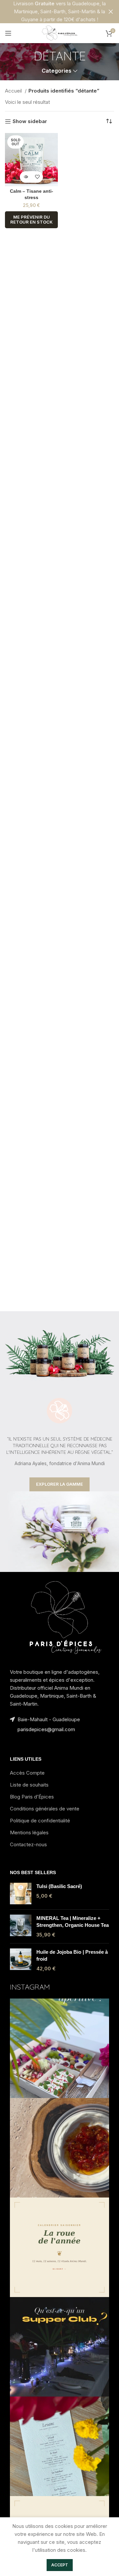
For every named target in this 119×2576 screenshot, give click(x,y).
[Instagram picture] (59, 2048)
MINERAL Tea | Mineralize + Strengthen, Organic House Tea (73, 1922)
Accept (60, 2565)
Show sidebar (30, 121)
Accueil (14, 91)
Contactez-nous (28, 1844)
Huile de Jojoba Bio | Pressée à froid (72, 1955)
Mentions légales (29, 1832)
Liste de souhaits (29, 1785)
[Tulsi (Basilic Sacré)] (21, 1894)
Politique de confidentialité (40, 1821)
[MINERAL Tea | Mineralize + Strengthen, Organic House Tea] (21, 1926)
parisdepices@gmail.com (46, 1729)
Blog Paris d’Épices (32, 1797)
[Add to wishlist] (37, 177)
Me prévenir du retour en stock (31, 220)
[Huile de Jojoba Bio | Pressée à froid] (21, 1960)
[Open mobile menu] (8, 33)
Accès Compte (27, 1773)
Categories (57, 71)
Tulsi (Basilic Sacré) (59, 1886)
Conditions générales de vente (45, 1809)
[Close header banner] (111, 12)
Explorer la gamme (59, 1484)
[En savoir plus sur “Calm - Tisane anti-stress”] (26, 177)
